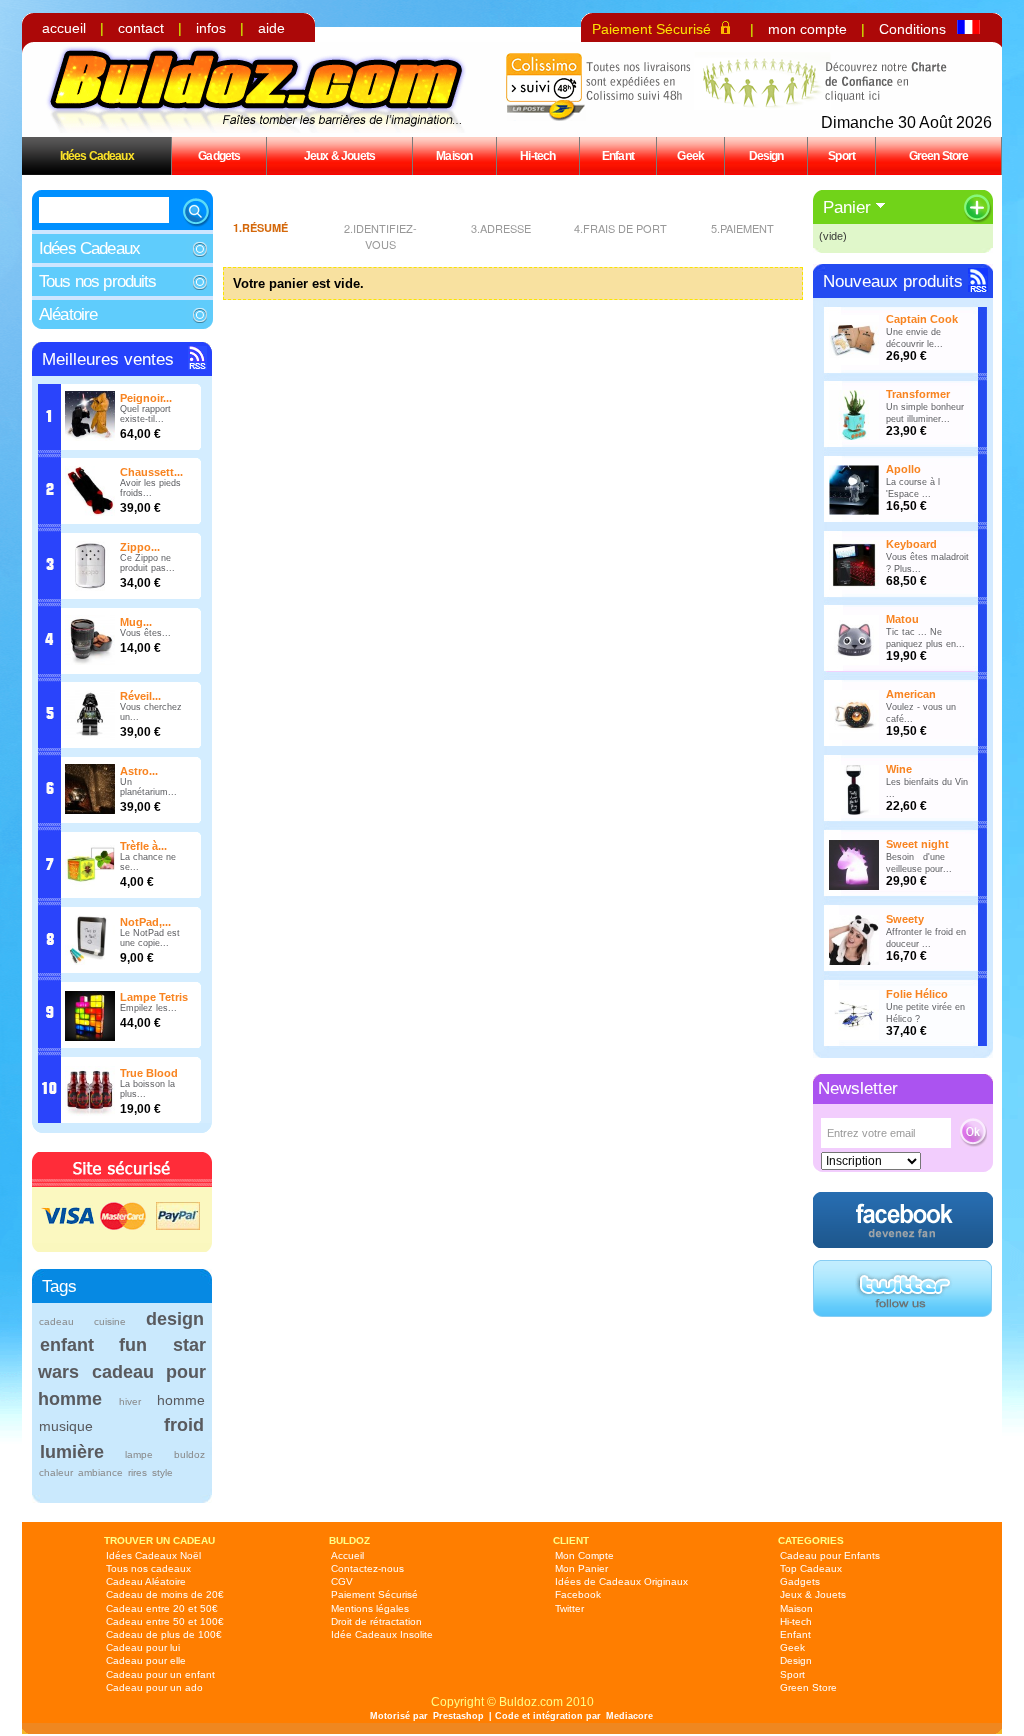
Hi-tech (537, 155)
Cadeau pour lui (143, 1647)
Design (766, 155)
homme (181, 1400)
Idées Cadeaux (97, 155)
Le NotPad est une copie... (150, 938)
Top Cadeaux (811, 1568)
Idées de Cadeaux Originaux (621, 1581)
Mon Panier (581, 1568)
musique (66, 1426)
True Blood (149, 1073)
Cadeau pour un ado (154, 1687)
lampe (139, 1454)
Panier (847, 207)
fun (133, 1345)
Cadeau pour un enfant (160, 1674)
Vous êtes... (145, 633)
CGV (342, 1581)
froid (184, 1425)
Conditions (912, 29)
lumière (72, 1452)
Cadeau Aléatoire (146, 1581)
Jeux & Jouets (339, 155)
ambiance (100, 1472)
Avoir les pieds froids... (150, 488)
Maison (454, 155)
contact (141, 28)
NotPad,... (145, 922)
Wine (899, 769)
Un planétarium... (148, 787)
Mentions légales (370, 1608)
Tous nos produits (98, 281)
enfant (67, 1345)
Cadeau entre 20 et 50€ (162, 1608)
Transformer (918, 394)
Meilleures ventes (108, 359)
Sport (841, 155)
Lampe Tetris (154, 997)
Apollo (903, 469)
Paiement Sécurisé (651, 29)
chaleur (56, 1472)
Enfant (618, 155)
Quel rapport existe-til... (145, 414)
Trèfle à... (143, 846)
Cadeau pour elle (146, 1660)
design (175, 1319)
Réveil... (140, 696)
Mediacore (629, 1716)
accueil (64, 28)
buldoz (189, 1454)
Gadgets (219, 155)
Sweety (905, 919)
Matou (902, 619)
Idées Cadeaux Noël (153, 1555)
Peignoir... (146, 398)
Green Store (939, 155)
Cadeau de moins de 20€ (165, 1594)
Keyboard (911, 544)
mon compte (807, 29)
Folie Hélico (917, 994)
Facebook (578, 1594)
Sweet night (917, 844)
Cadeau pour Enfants (830, 1555)
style (162, 1472)
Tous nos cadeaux (148, 1568)
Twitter (569, 1608)
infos (211, 28)
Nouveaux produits (893, 281)
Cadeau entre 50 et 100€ (165, 1621)
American (911, 694)
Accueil (347, 1555)
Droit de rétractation (376, 1621)
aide (271, 28)
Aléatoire (68, 314)
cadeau (56, 1321)
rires (137, 1472)
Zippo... (140, 547)
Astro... (139, 771)
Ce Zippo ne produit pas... (147, 563)
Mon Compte (584, 1555)
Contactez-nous (367, 1568)
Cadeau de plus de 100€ (164, 1634)
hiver (130, 1401)
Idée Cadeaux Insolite (382, 1634)
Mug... (136, 622)
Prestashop (458, 1716)
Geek (690, 155)
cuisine (110, 1321)
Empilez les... (148, 1008)
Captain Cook (922, 319)
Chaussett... (151, 472)
